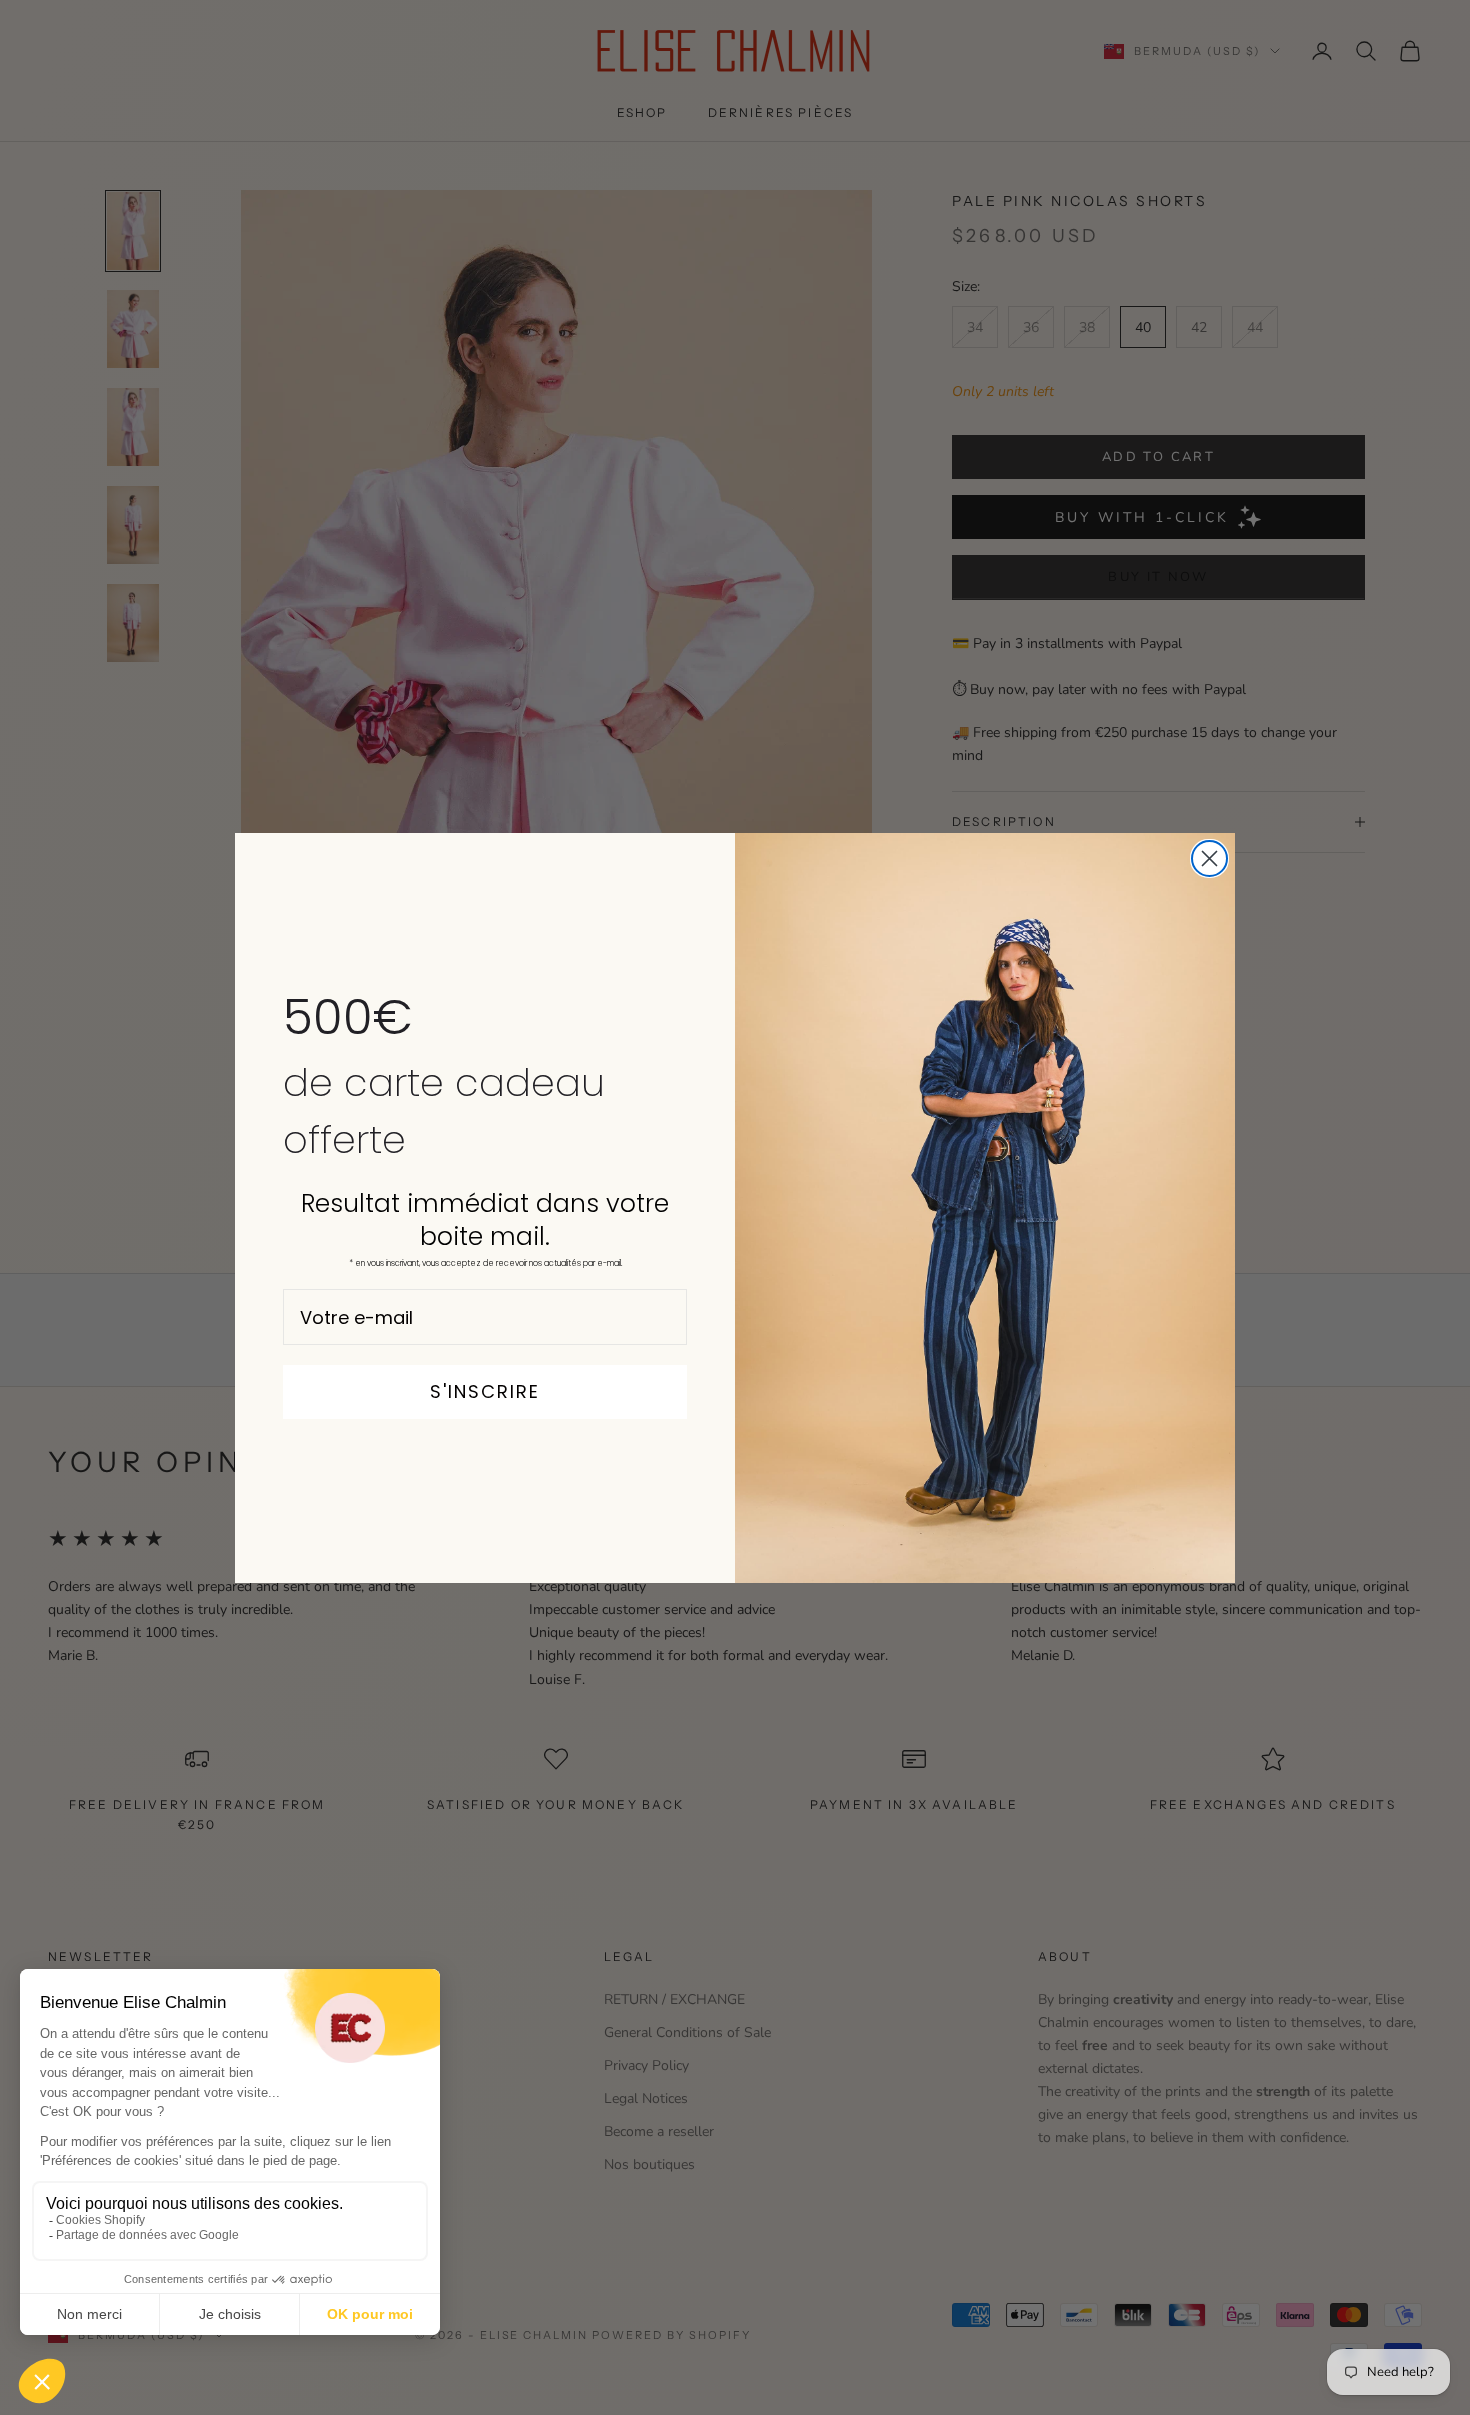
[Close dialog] (1209, 858)
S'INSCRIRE (485, 1391)
